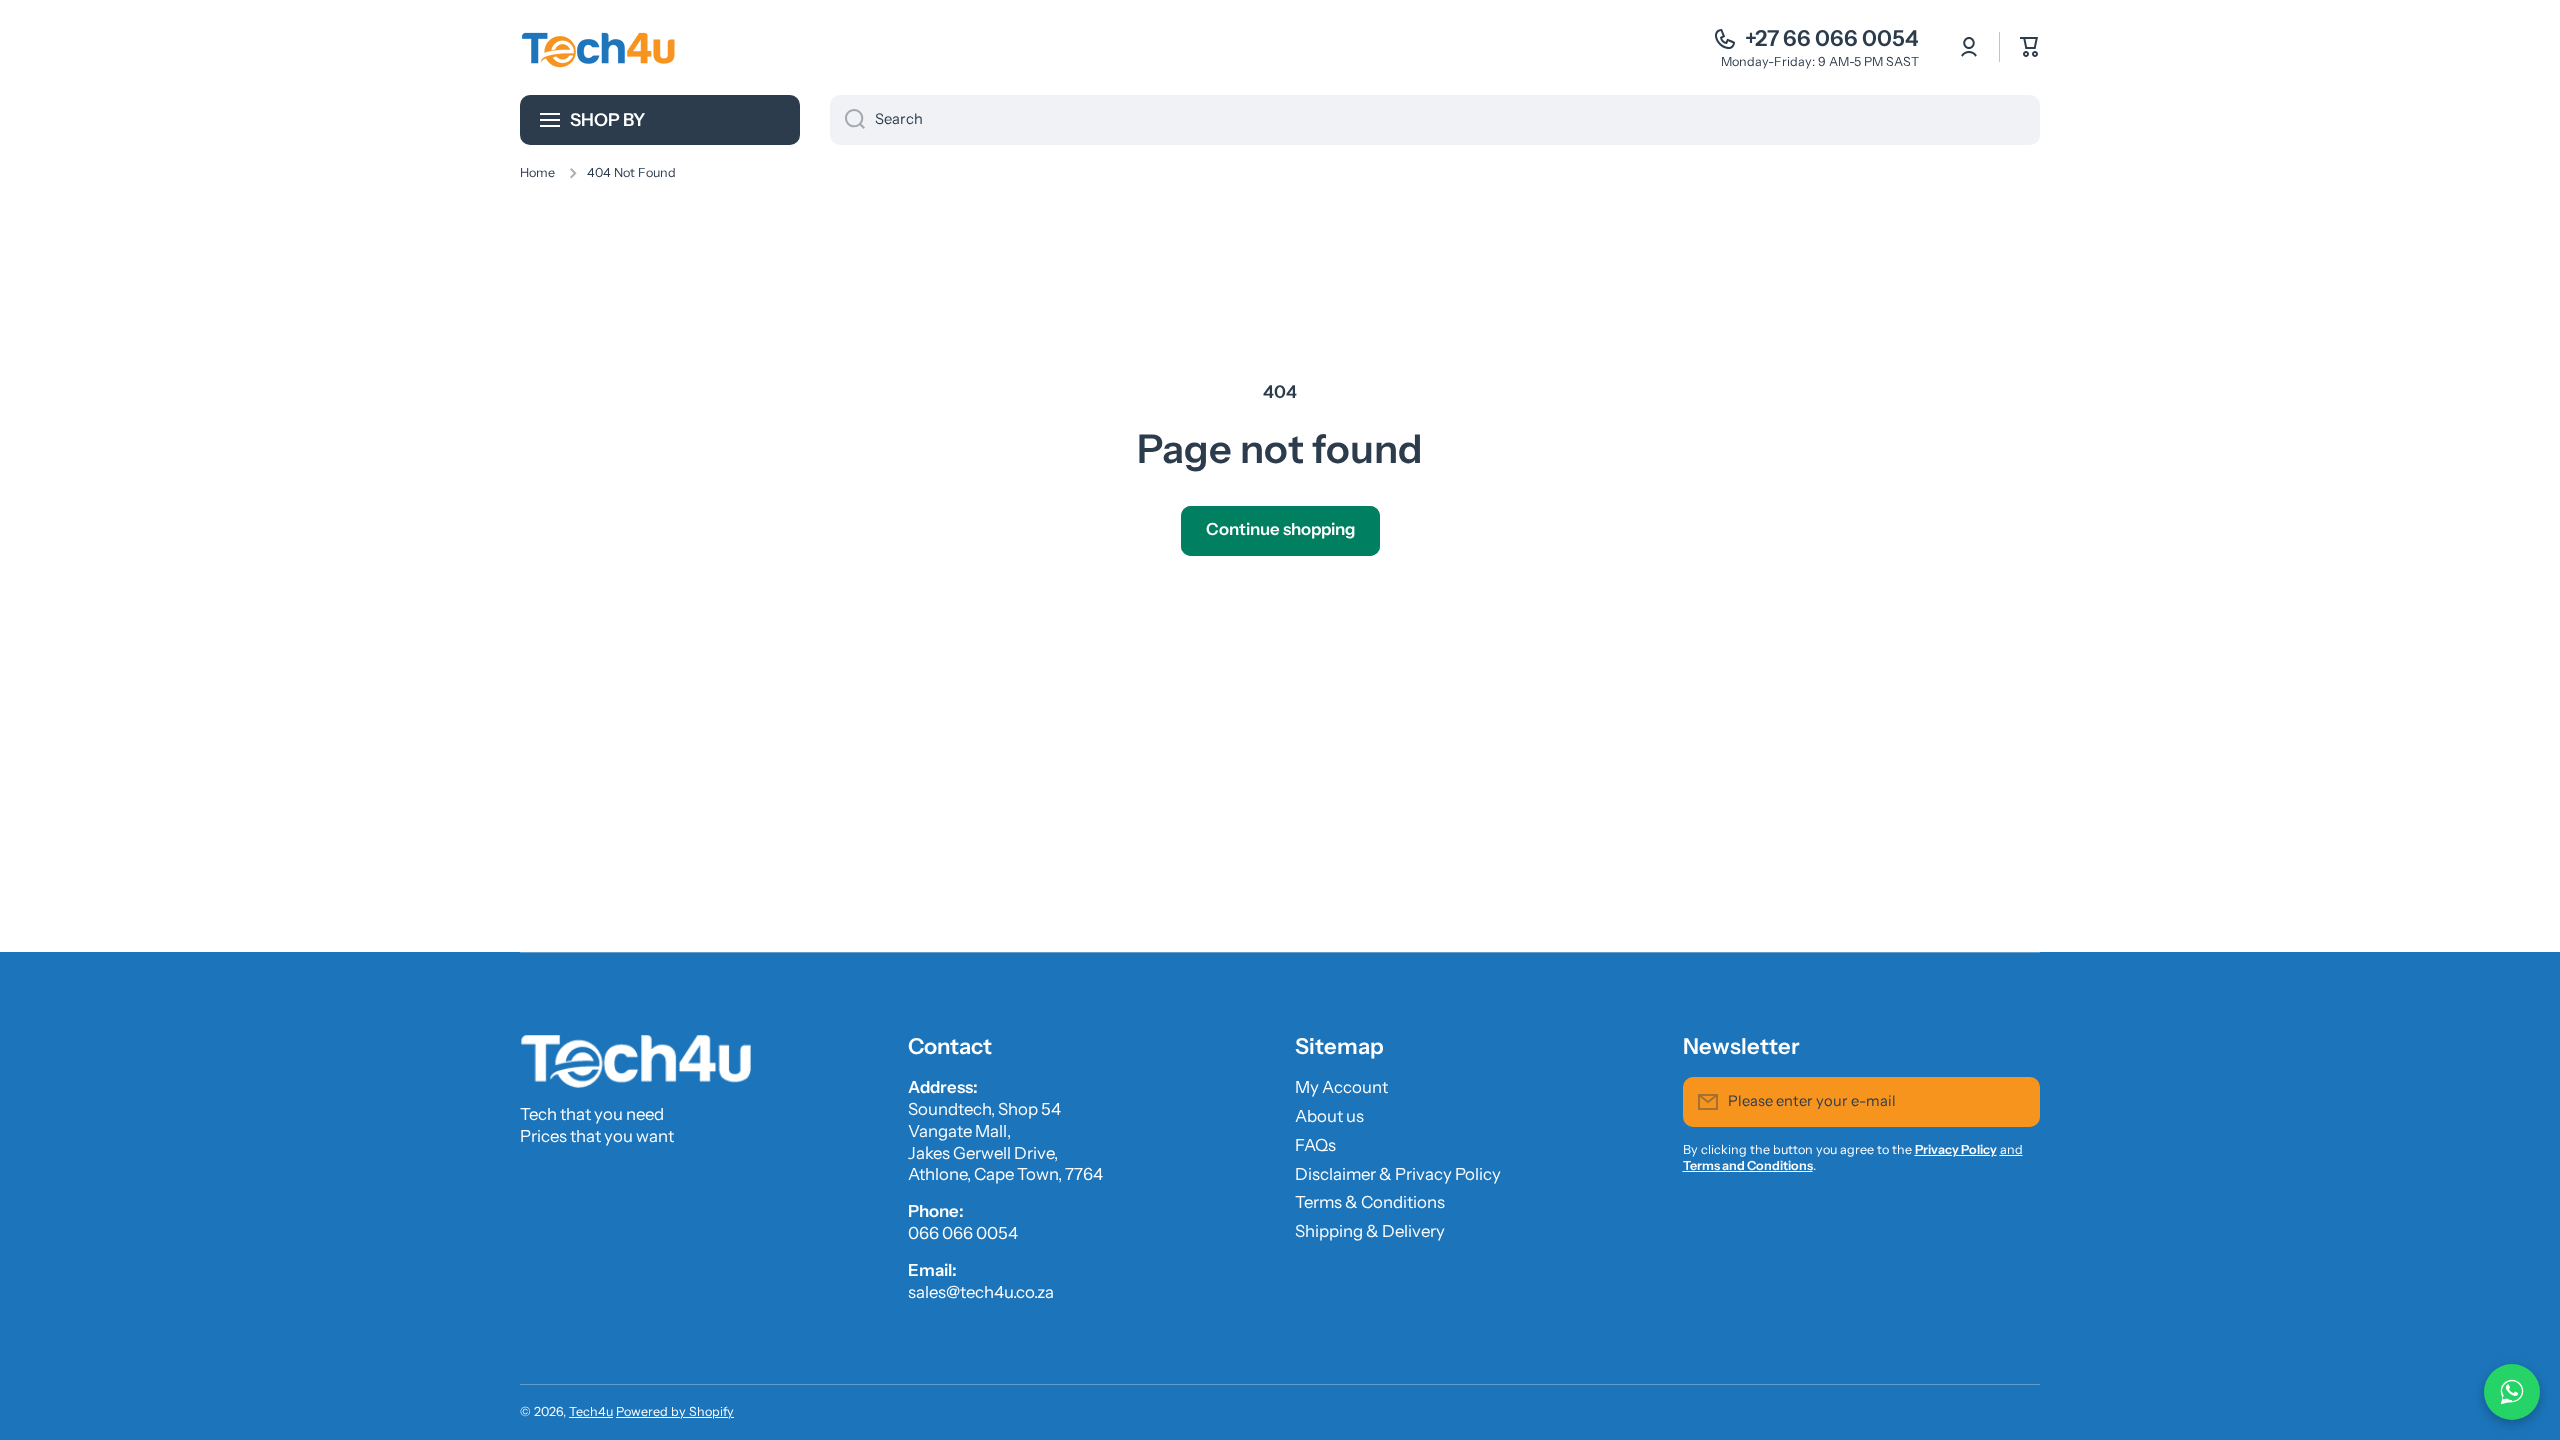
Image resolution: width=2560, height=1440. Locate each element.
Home (537, 172)
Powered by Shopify (675, 1411)
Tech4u (591, 1411)
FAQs (1315, 1145)
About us (1329, 1116)
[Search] (847, 120)
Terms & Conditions (1370, 1202)
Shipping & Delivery (1370, 1231)
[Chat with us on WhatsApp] (2512, 1392)
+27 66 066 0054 (1832, 38)
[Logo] (600, 47)
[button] (2030, 47)
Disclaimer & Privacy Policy (1398, 1174)
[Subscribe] (2015, 1102)
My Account (1341, 1087)
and (2011, 1149)
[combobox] (1435, 120)
